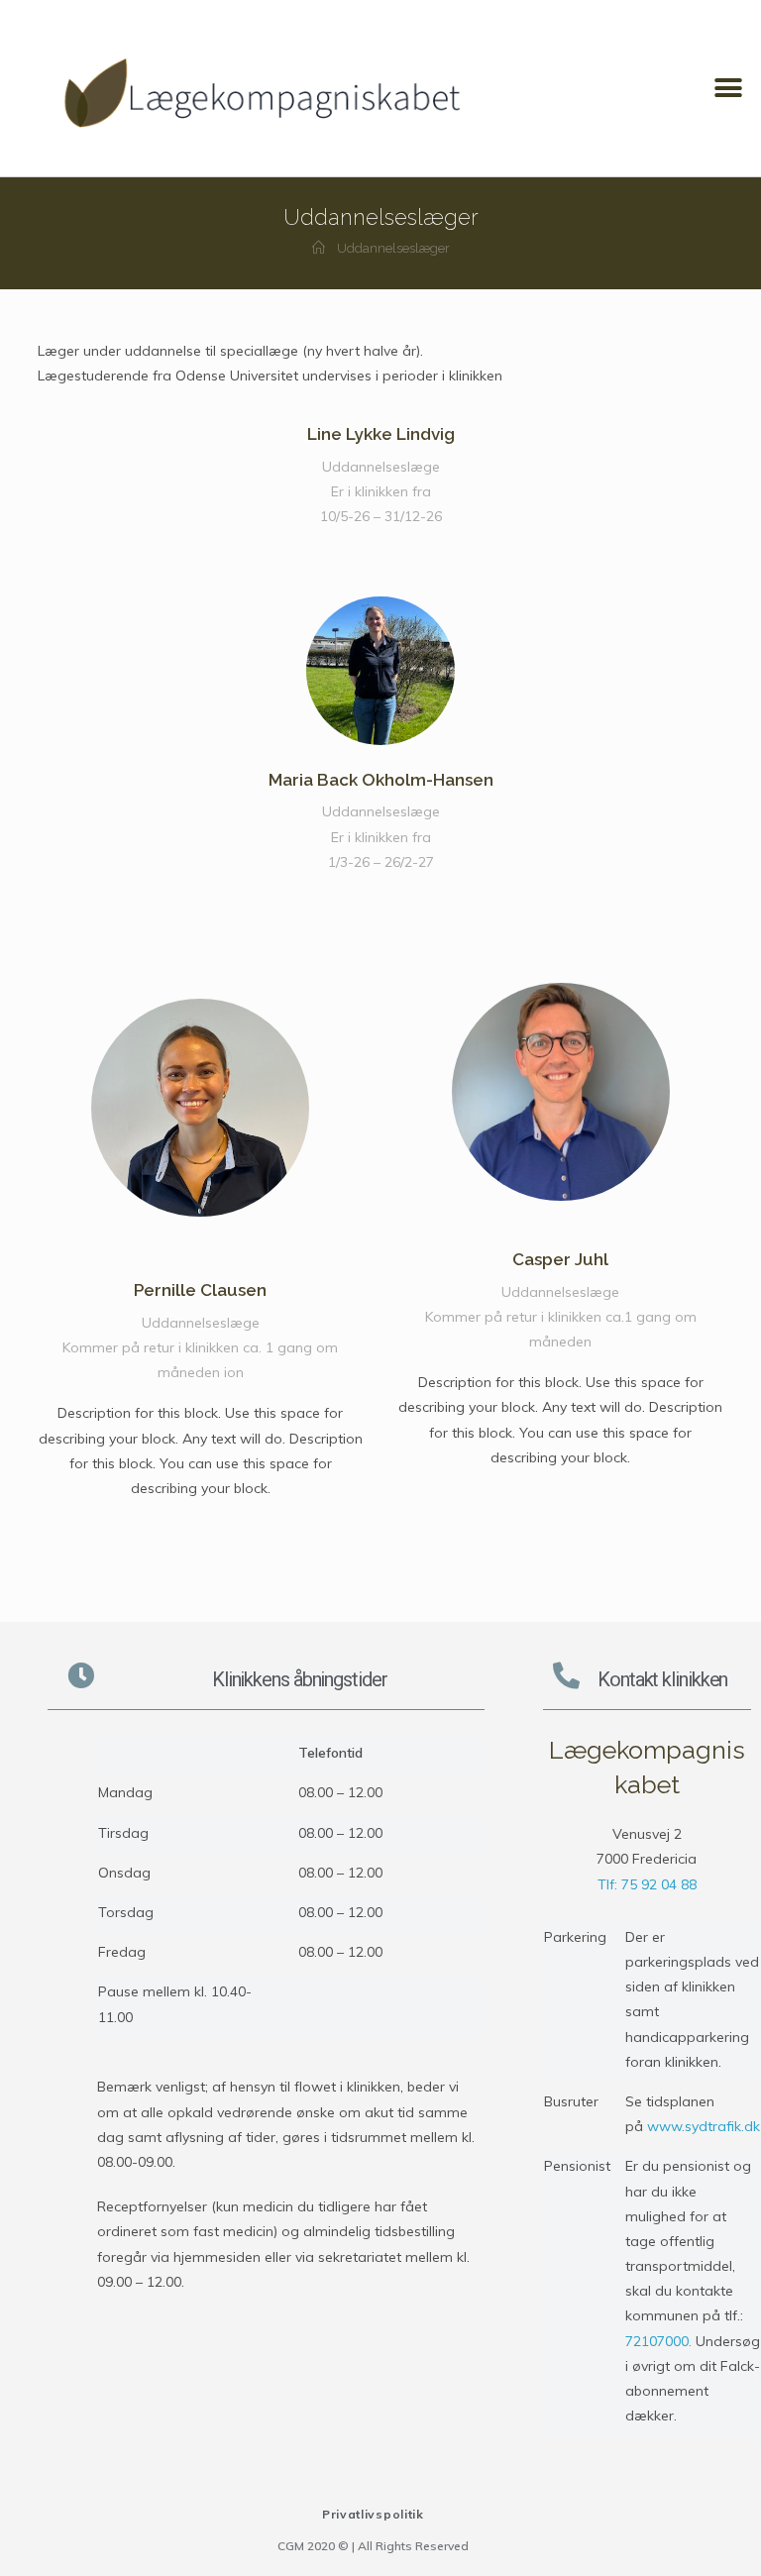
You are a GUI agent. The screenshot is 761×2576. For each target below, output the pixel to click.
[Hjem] (319, 248)
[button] (729, 89)
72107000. (660, 2341)
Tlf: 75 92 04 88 (647, 1884)
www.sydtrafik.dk (704, 2126)
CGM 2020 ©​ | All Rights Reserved (373, 2546)
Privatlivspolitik (373, 2514)
